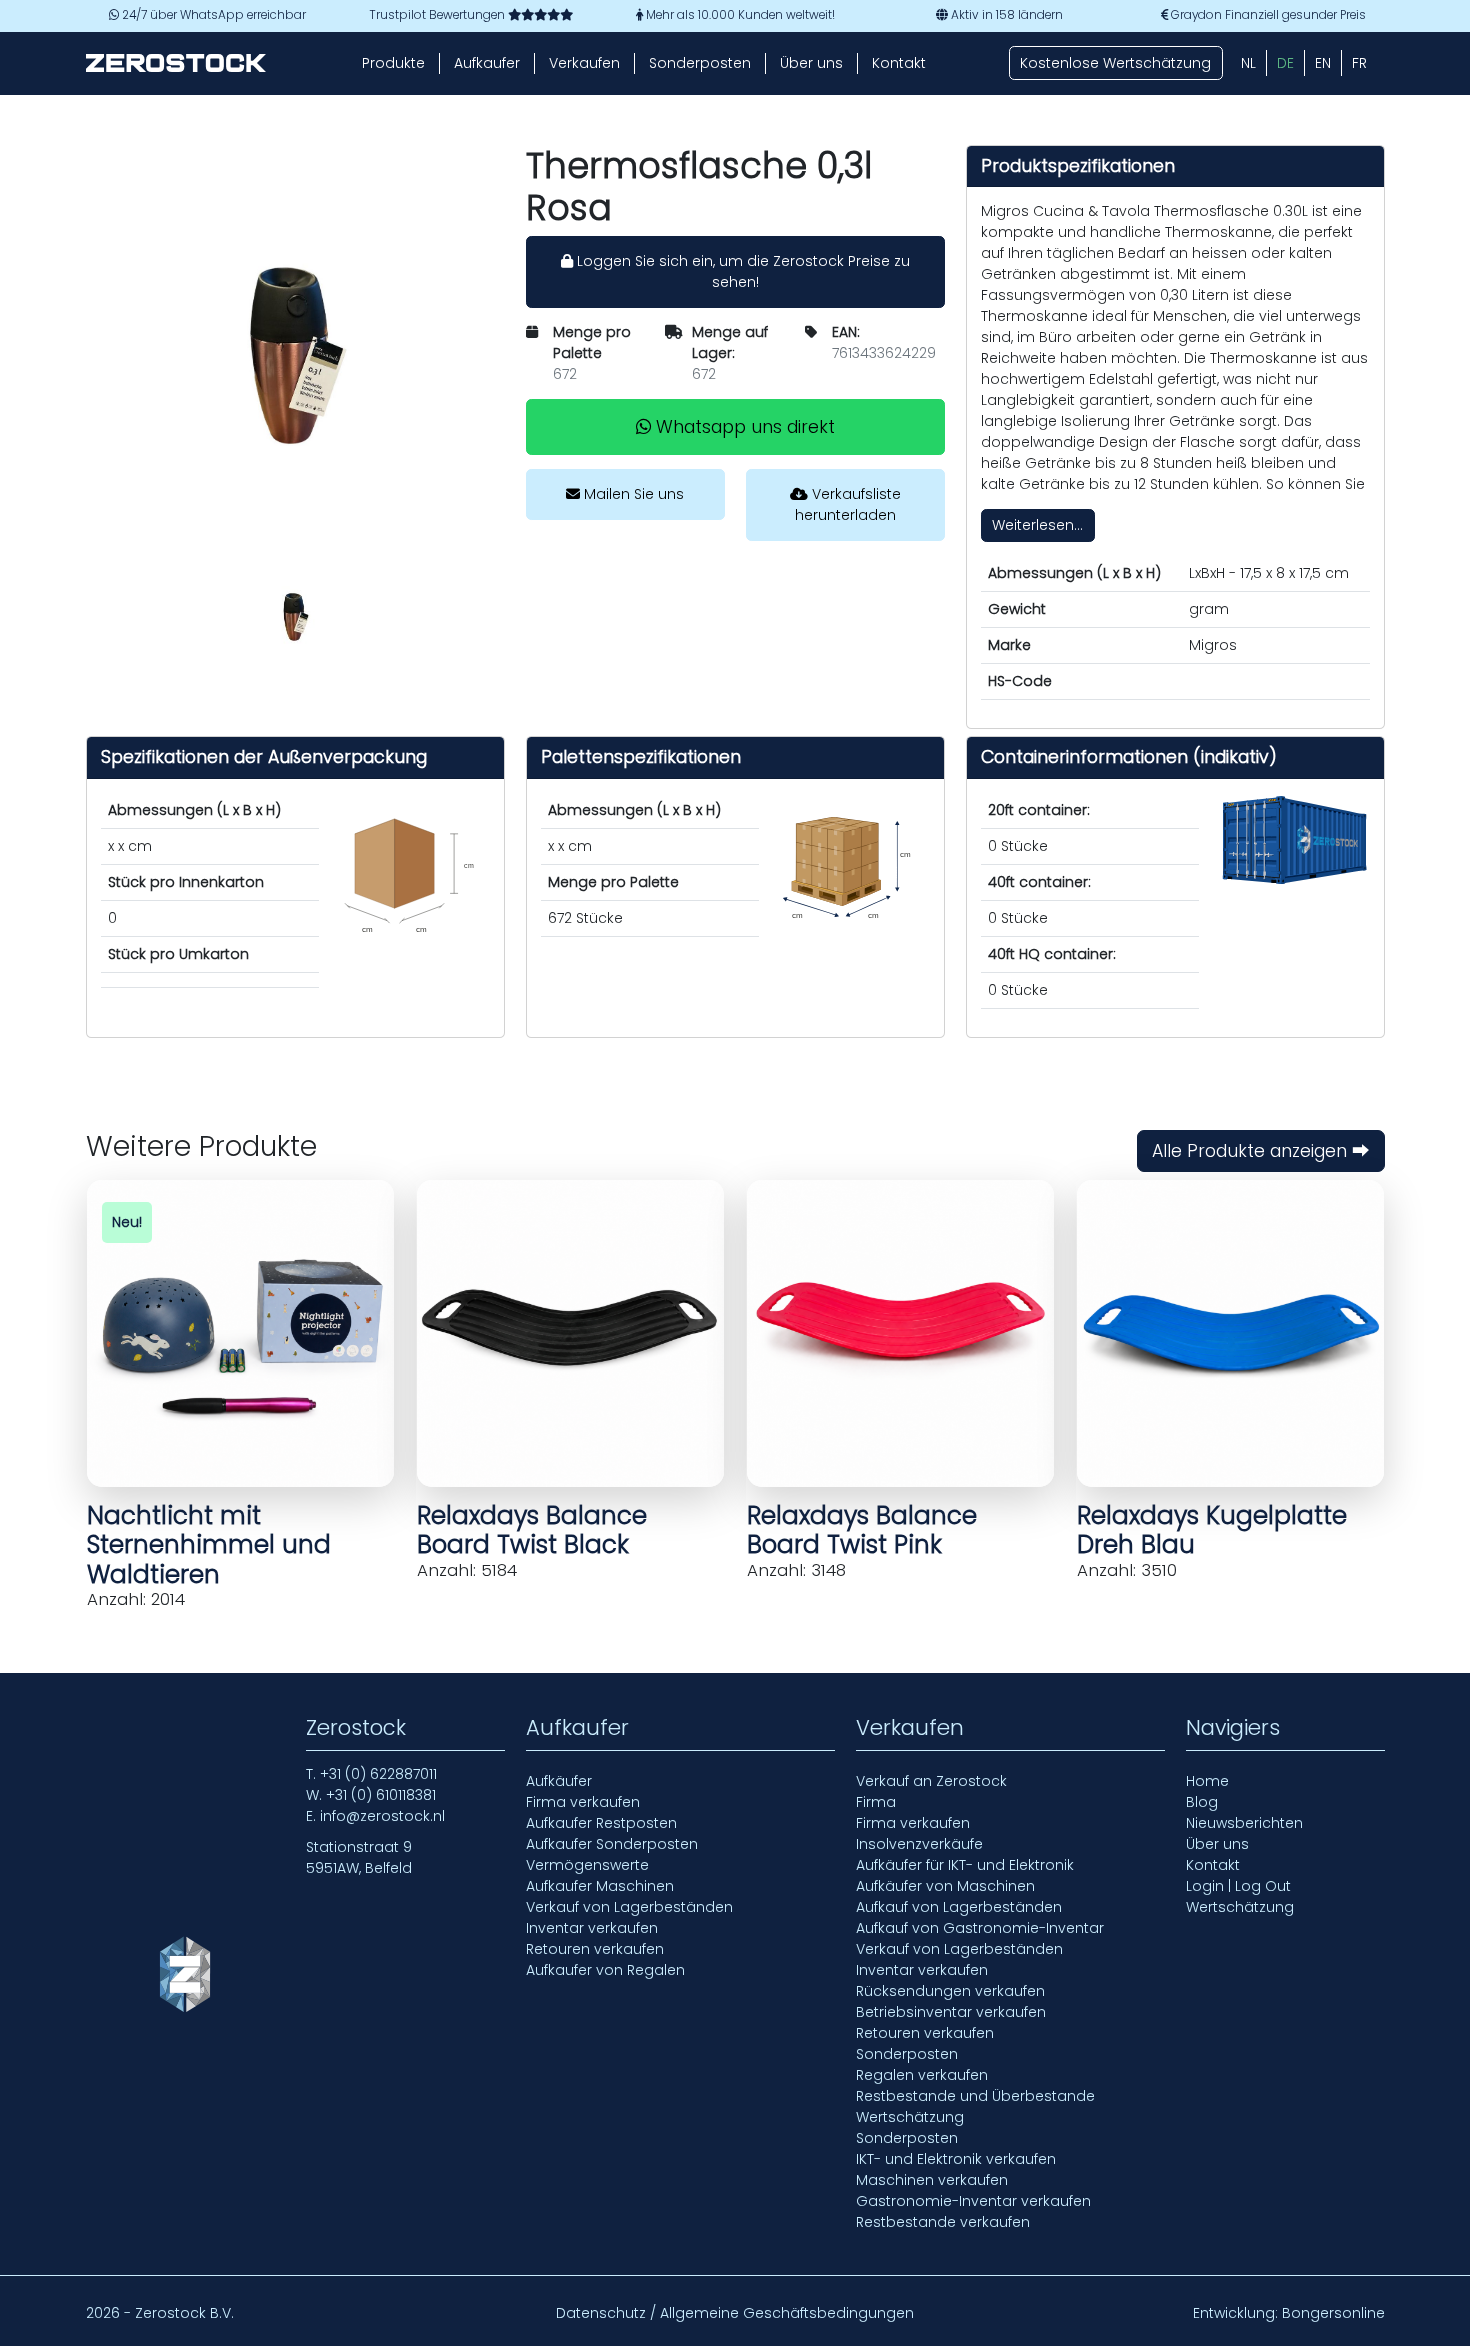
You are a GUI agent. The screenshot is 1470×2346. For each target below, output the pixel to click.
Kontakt (899, 63)
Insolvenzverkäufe (919, 1844)
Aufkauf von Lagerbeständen (959, 1907)
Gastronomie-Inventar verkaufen (973, 2201)
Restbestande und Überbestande (975, 2096)
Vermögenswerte (587, 1865)
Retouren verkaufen (595, 1949)
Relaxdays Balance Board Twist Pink (862, 1530)
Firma (876, 1802)
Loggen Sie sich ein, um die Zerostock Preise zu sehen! (741, 271)
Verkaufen (584, 63)
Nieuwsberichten (1244, 1823)
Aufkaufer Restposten (601, 1823)
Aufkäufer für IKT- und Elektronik (965, 1865)
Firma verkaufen (583, 1802)
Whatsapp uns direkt (743, 427)
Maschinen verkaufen (932, 2180)
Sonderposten (700, 63)
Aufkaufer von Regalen (605, 1970)
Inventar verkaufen (592, 1928)
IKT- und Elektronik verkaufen (956, 2159)
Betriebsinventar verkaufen (951, 2012)
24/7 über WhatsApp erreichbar (212, 15)
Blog (1202, 1802)
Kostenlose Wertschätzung (1115, 63)
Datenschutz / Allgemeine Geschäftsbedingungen (735, 2313)
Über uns (811, 63)
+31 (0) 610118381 (381, 1795)
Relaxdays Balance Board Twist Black (532, 1530)
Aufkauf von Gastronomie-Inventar (980, 1928)
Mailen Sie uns (632, 494)
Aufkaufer (487, 63)
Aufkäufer (559, 1781)
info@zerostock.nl (382, 1816)
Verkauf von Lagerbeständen (629, 1907)
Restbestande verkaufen (943, 2222)
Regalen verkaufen (922, 2075)
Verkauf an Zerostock (931, 1781)
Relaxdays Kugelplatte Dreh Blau (1212, 1530)
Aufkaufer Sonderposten (612, 1844)
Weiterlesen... (1037, 525)
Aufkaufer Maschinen (600, 1886)
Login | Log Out (1238, 1886)
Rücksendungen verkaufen (950, 1991)
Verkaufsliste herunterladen (848, 504)
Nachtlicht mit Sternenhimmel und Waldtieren (209, 1545)
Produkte (393, 63)
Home (1207, 1781)
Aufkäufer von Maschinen (945, 1886)
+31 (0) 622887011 (378, 1774)
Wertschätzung (910, 2117)
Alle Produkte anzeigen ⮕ (1261, 1151)
